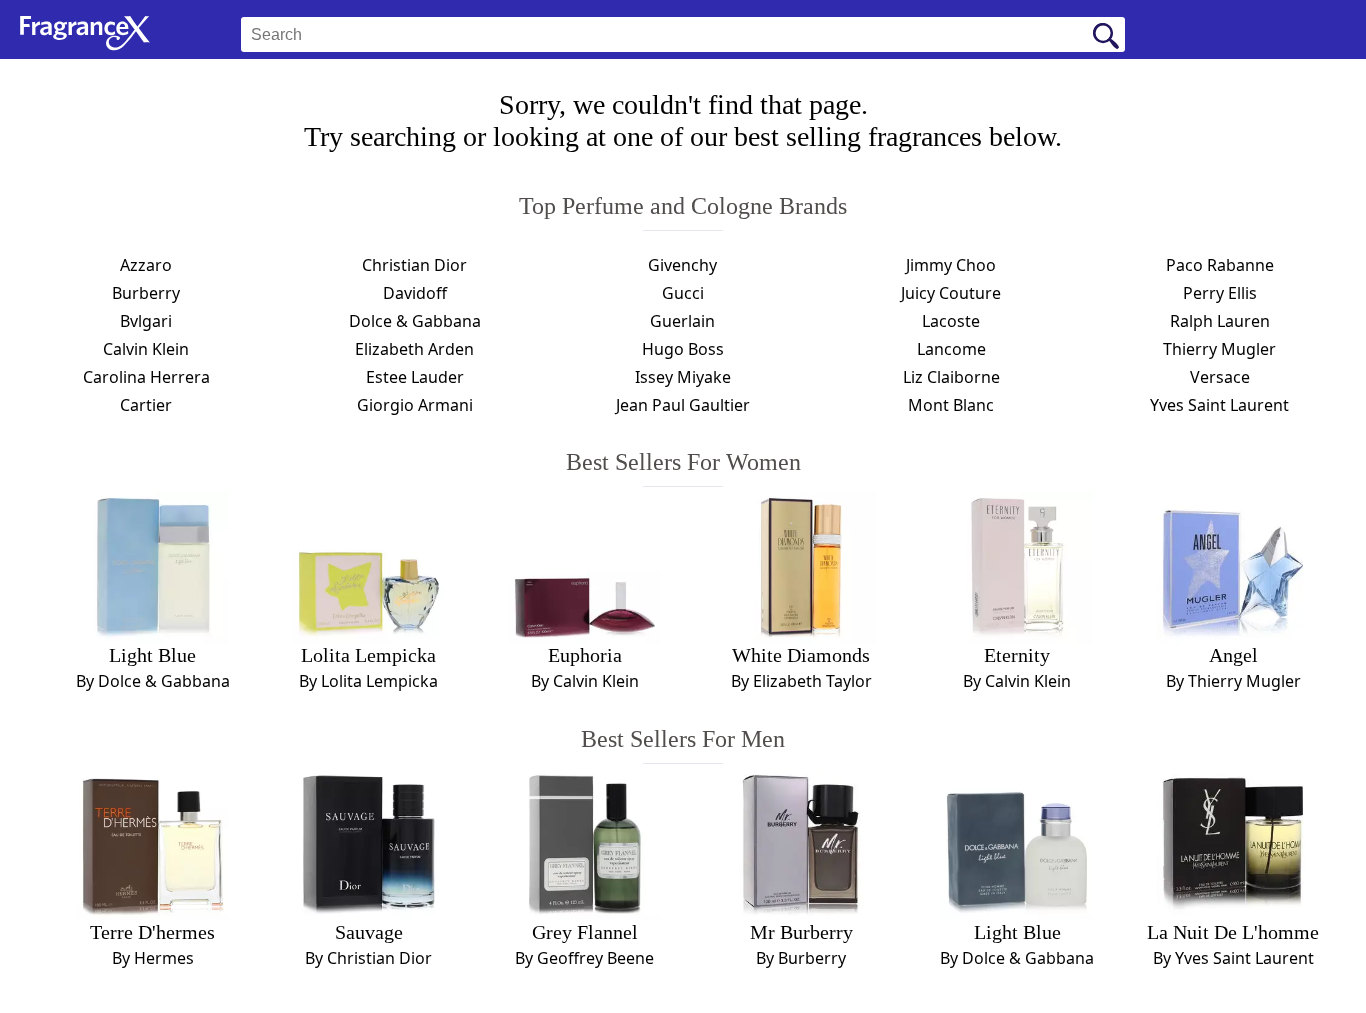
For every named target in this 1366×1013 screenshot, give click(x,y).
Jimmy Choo (951, 265)
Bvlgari (146, 321)
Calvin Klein (146, 349)
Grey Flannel (585, 932)
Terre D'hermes (152, 932)
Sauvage (369, 932)
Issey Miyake (683, 377)
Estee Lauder (415, 377)
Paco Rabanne (1220, 265)
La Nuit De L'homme (1233, 932)
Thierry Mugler (1219, 349)
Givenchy (682, 265)
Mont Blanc (951, 405)
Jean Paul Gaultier (683, 405)
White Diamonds (801, 655)
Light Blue (152, 655)
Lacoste (951, 321)
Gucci (683, 293)
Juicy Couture (951, 293)
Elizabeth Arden (414, 349)
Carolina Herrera (146, 377)
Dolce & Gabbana (415, 321)
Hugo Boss (683, 349)
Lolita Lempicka (368, 655)
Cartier (146, 405)
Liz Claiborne (951, 377)
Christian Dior (414, 265)
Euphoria (585, 655)
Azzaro (146, 265)
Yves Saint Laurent (1219, 405)
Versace (1220, 377)
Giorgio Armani (415, 405)
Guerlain (682, 321)
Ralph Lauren (1220, 321)
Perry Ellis (1220, 293)
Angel (1233, 655)
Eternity (1017, 655)
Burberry (146, 293)
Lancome (951, 349)
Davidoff (415, 293)
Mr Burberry (801, 932)
